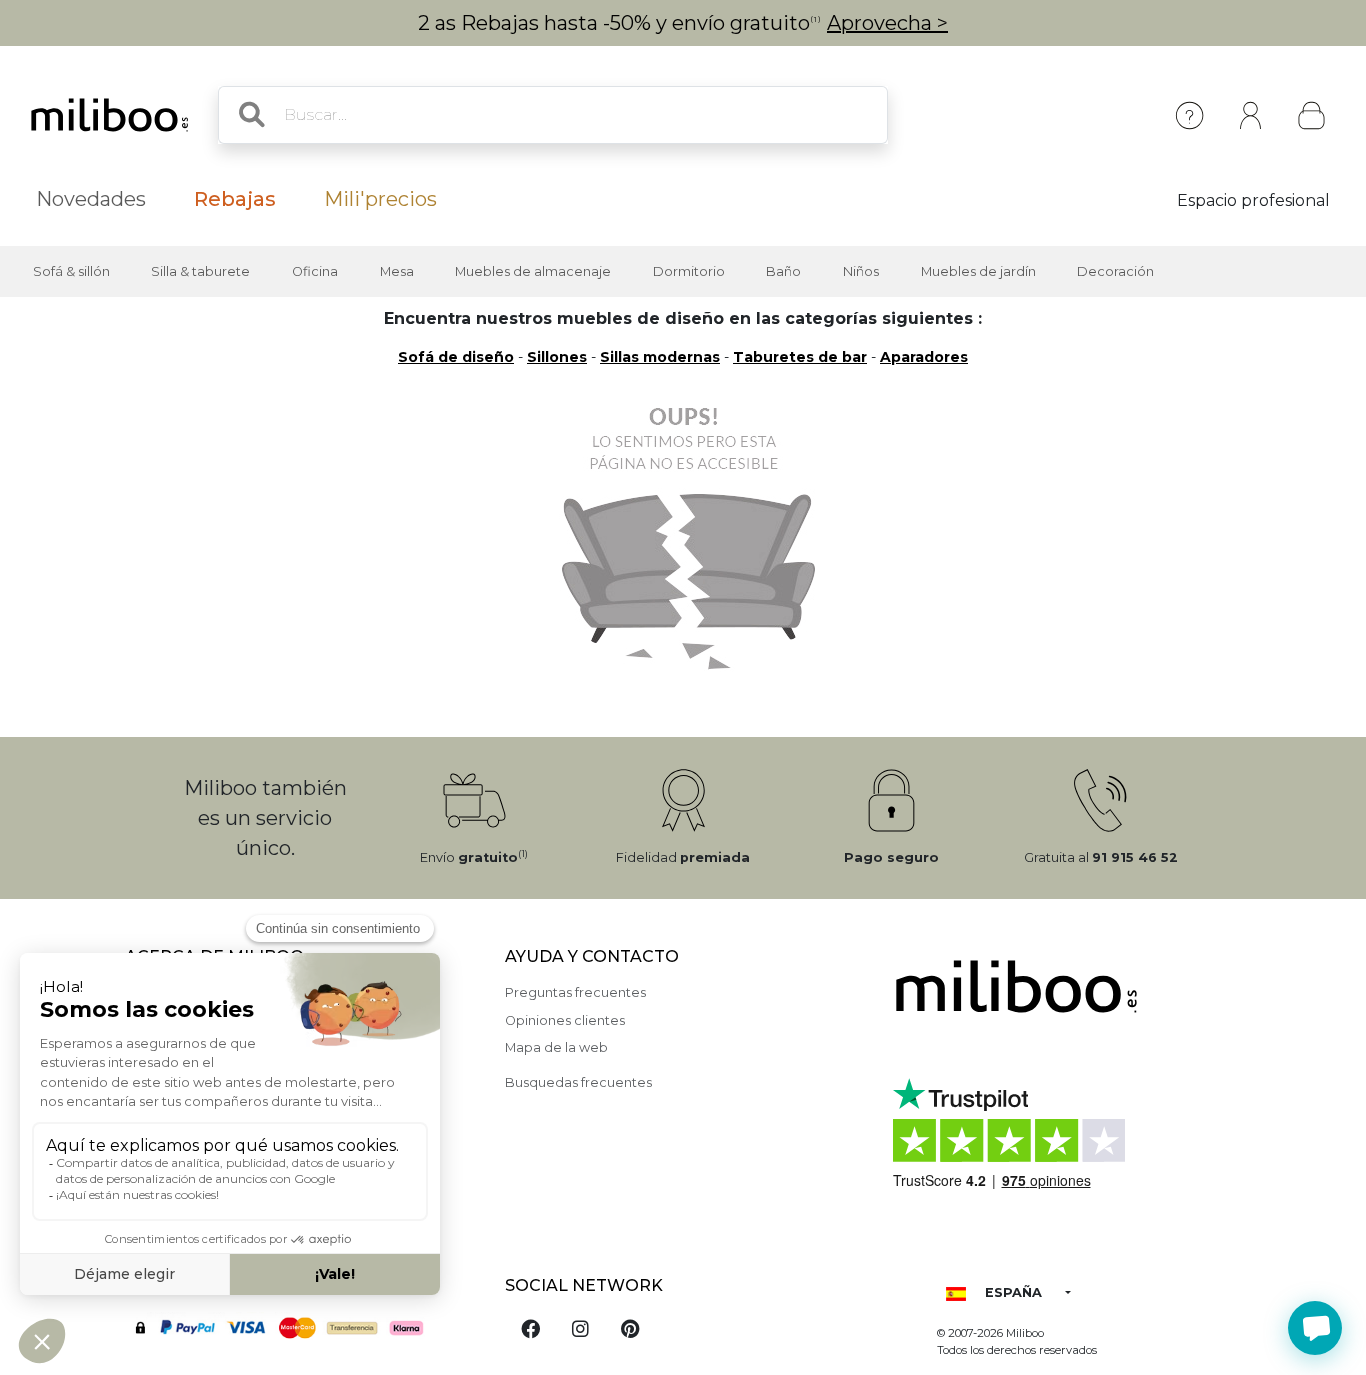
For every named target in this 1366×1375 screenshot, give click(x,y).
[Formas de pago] (303, 1325)
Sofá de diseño (456, 357)
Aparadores (924, 357)
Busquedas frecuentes (578, 1082)
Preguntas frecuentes (575, 992)
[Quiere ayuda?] (1315, 1328)
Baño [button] (783, 271)
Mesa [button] (397, 271)
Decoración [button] (1115, 271)
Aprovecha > (887, 23)
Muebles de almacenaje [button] (533, 271)
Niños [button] (861, 271)
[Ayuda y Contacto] (1189, 115)
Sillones (557, 357)
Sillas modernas (660, 357)
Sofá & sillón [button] (71, 271)
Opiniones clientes (565, 1020)
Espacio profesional (1253, 200)
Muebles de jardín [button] (978, 271)
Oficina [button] (315, 271)
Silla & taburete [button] (200, 271)
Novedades (91, 199)
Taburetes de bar (800, 357)
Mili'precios (380, 199)
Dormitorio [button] (689, 271)
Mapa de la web (556, 1047)
